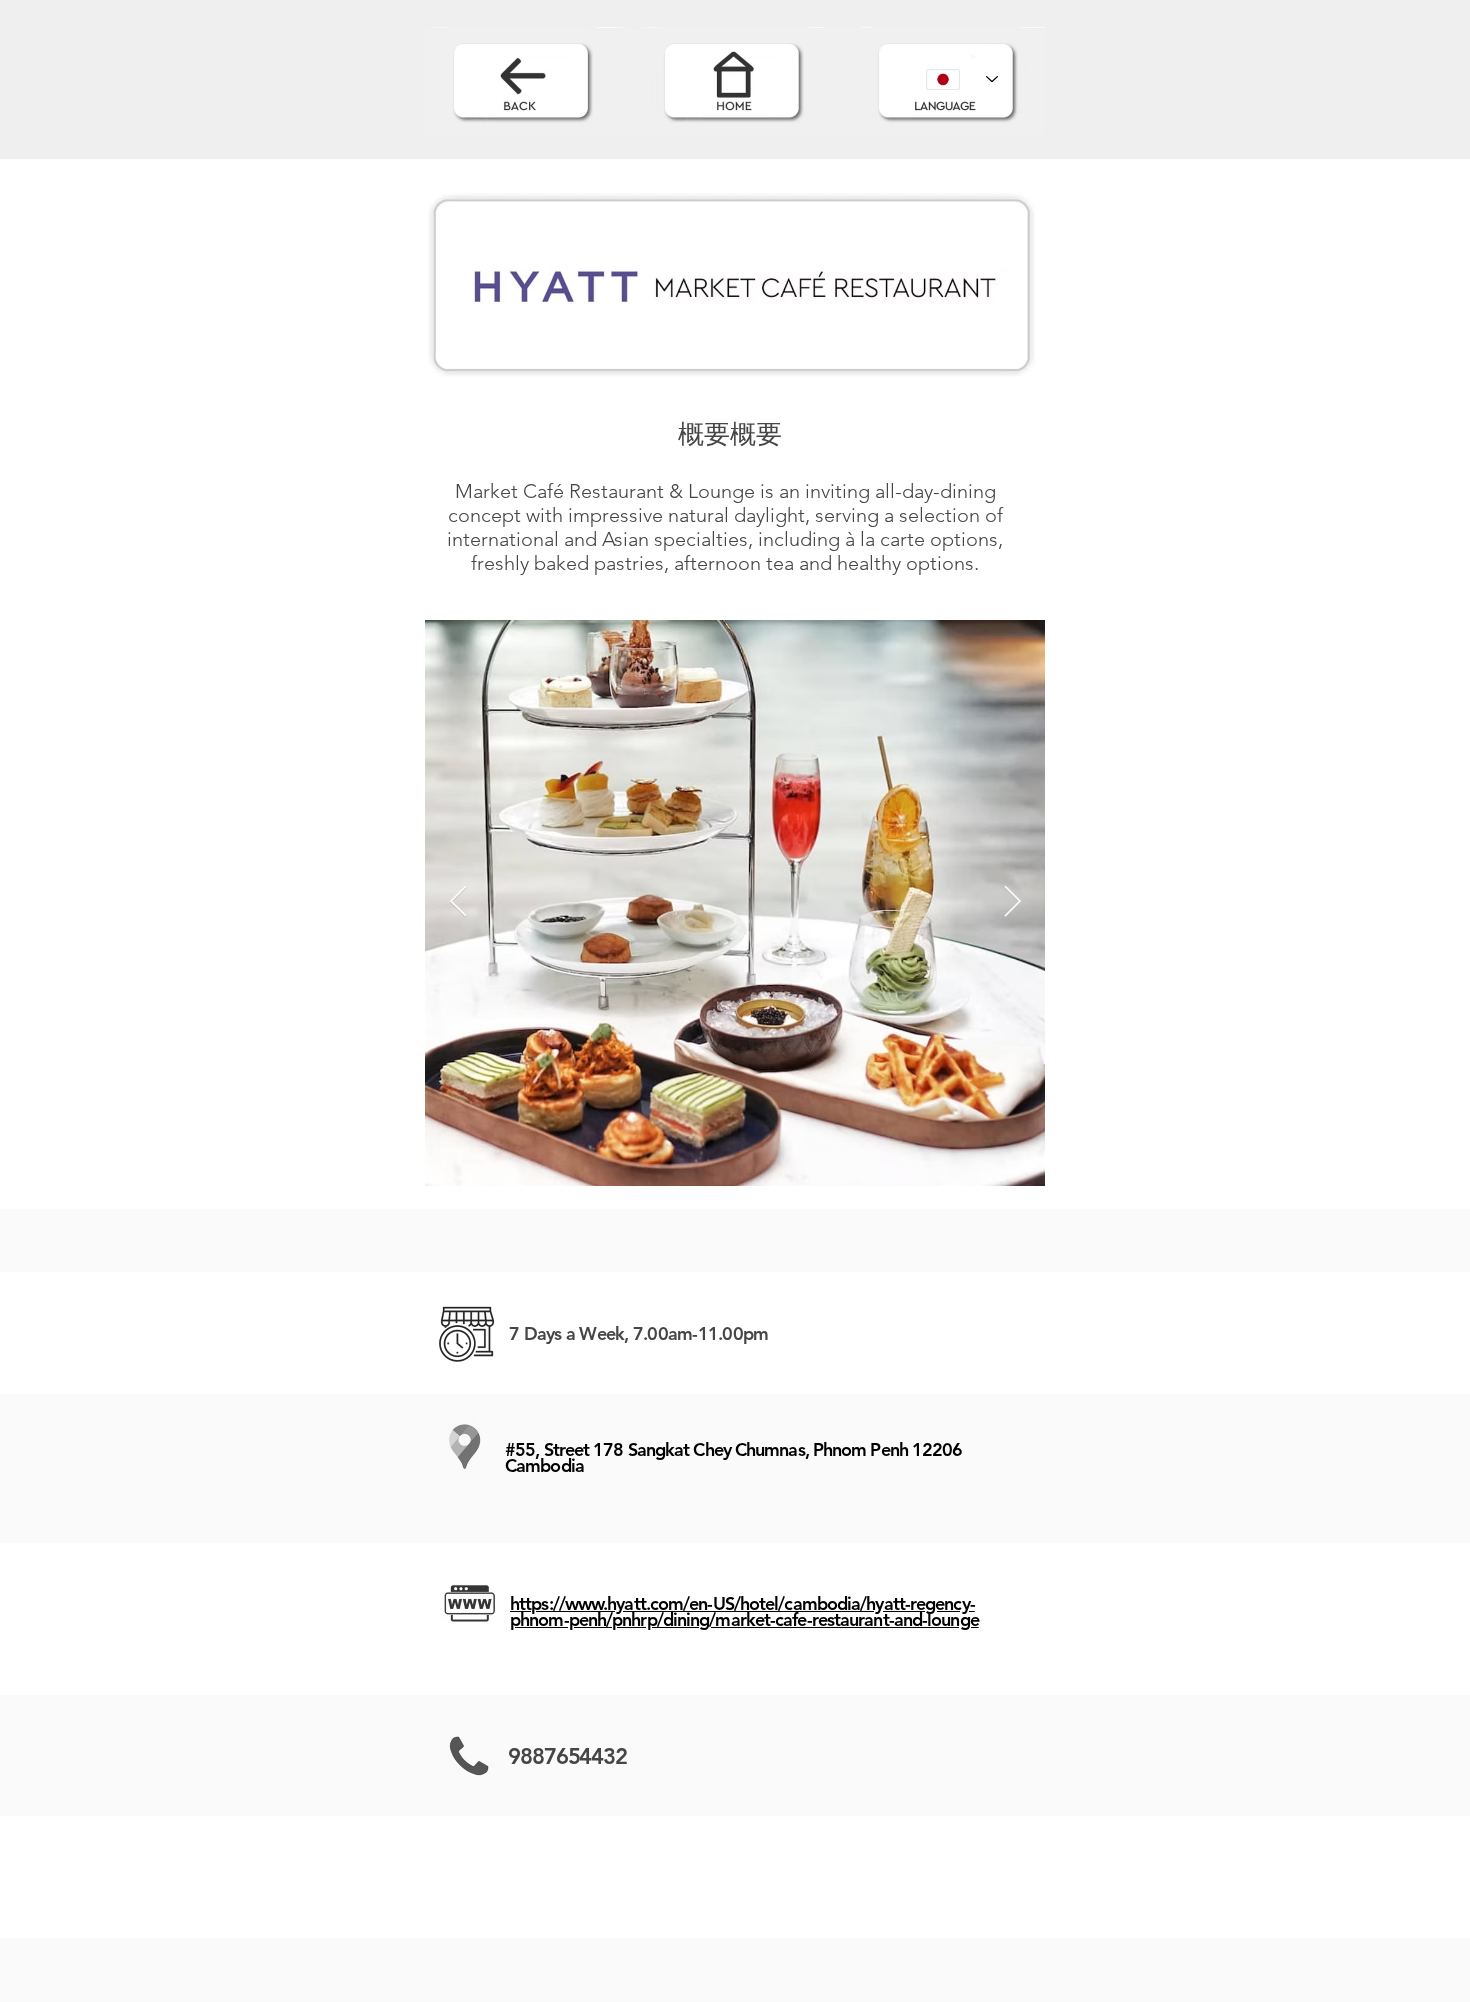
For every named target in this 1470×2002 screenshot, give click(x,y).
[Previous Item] (458, 903)
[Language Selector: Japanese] (962, 79)
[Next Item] (1012, 903)
